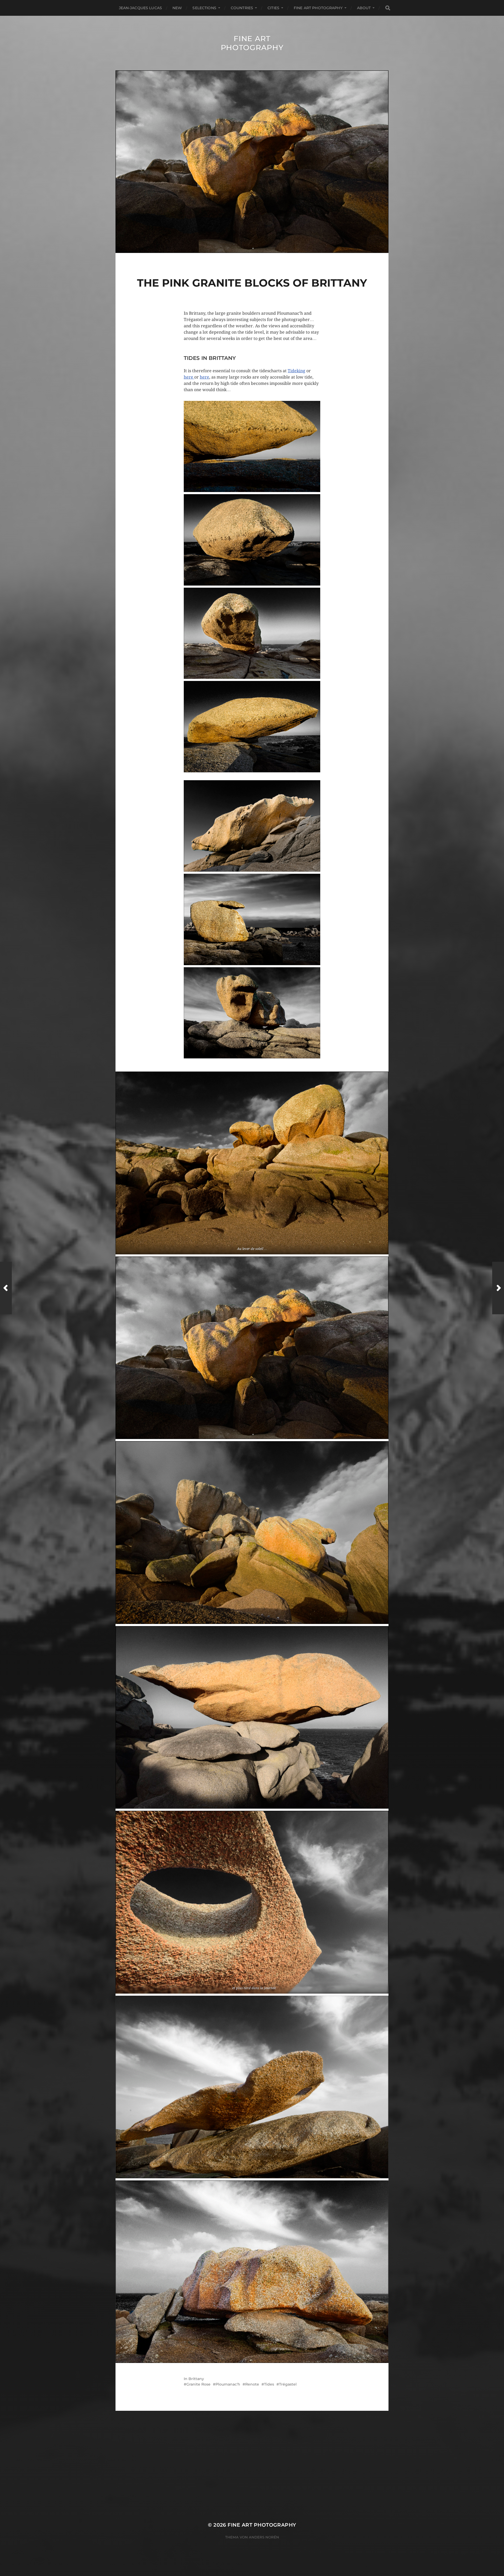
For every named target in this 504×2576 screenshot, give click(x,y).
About (364, 8)
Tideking (296, 371)
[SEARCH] (388, 8)
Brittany (196, 2379)
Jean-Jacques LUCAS (141, 8)
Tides (269, 2384)
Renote (252, 2384)
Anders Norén (264, 2537)
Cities (273, 8)
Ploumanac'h (228, 2384)
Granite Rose (198, 2384)
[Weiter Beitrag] (498, 1288)
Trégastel (288, 2384)
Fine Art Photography (252, 43)
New (177, 8)
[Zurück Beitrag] (6, 1288)
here (189, 377)
